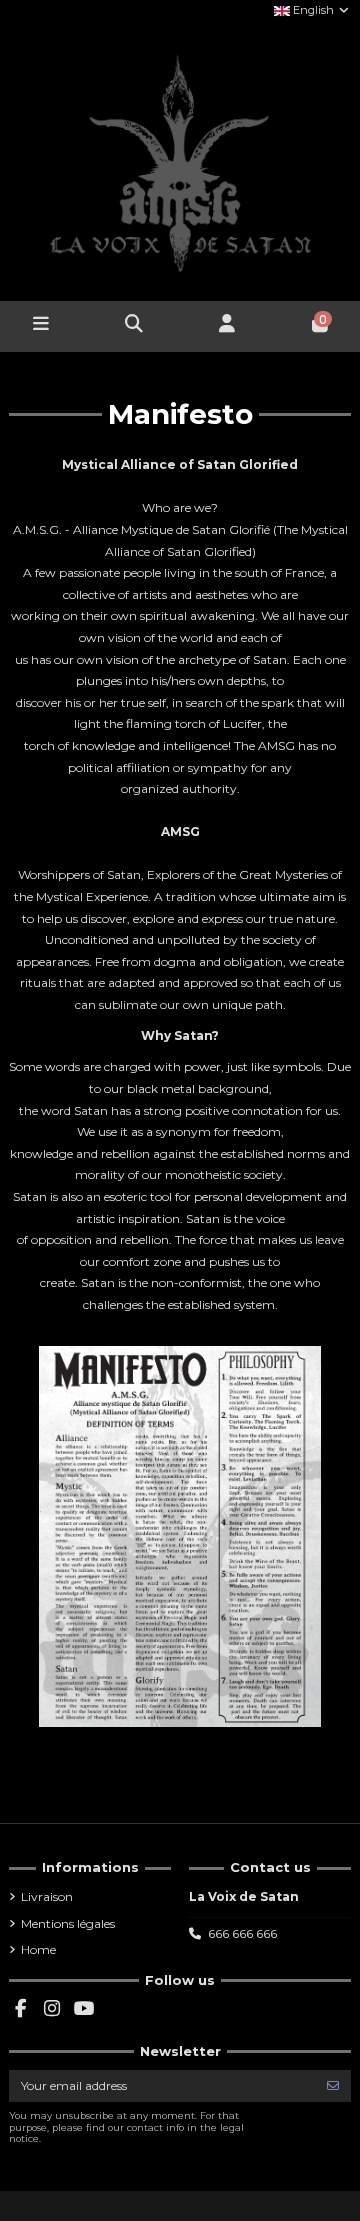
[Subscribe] (333, 2086)
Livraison (47, 1896)
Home (38, 1949)
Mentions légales (68, 1923)
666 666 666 (242, 1933)
